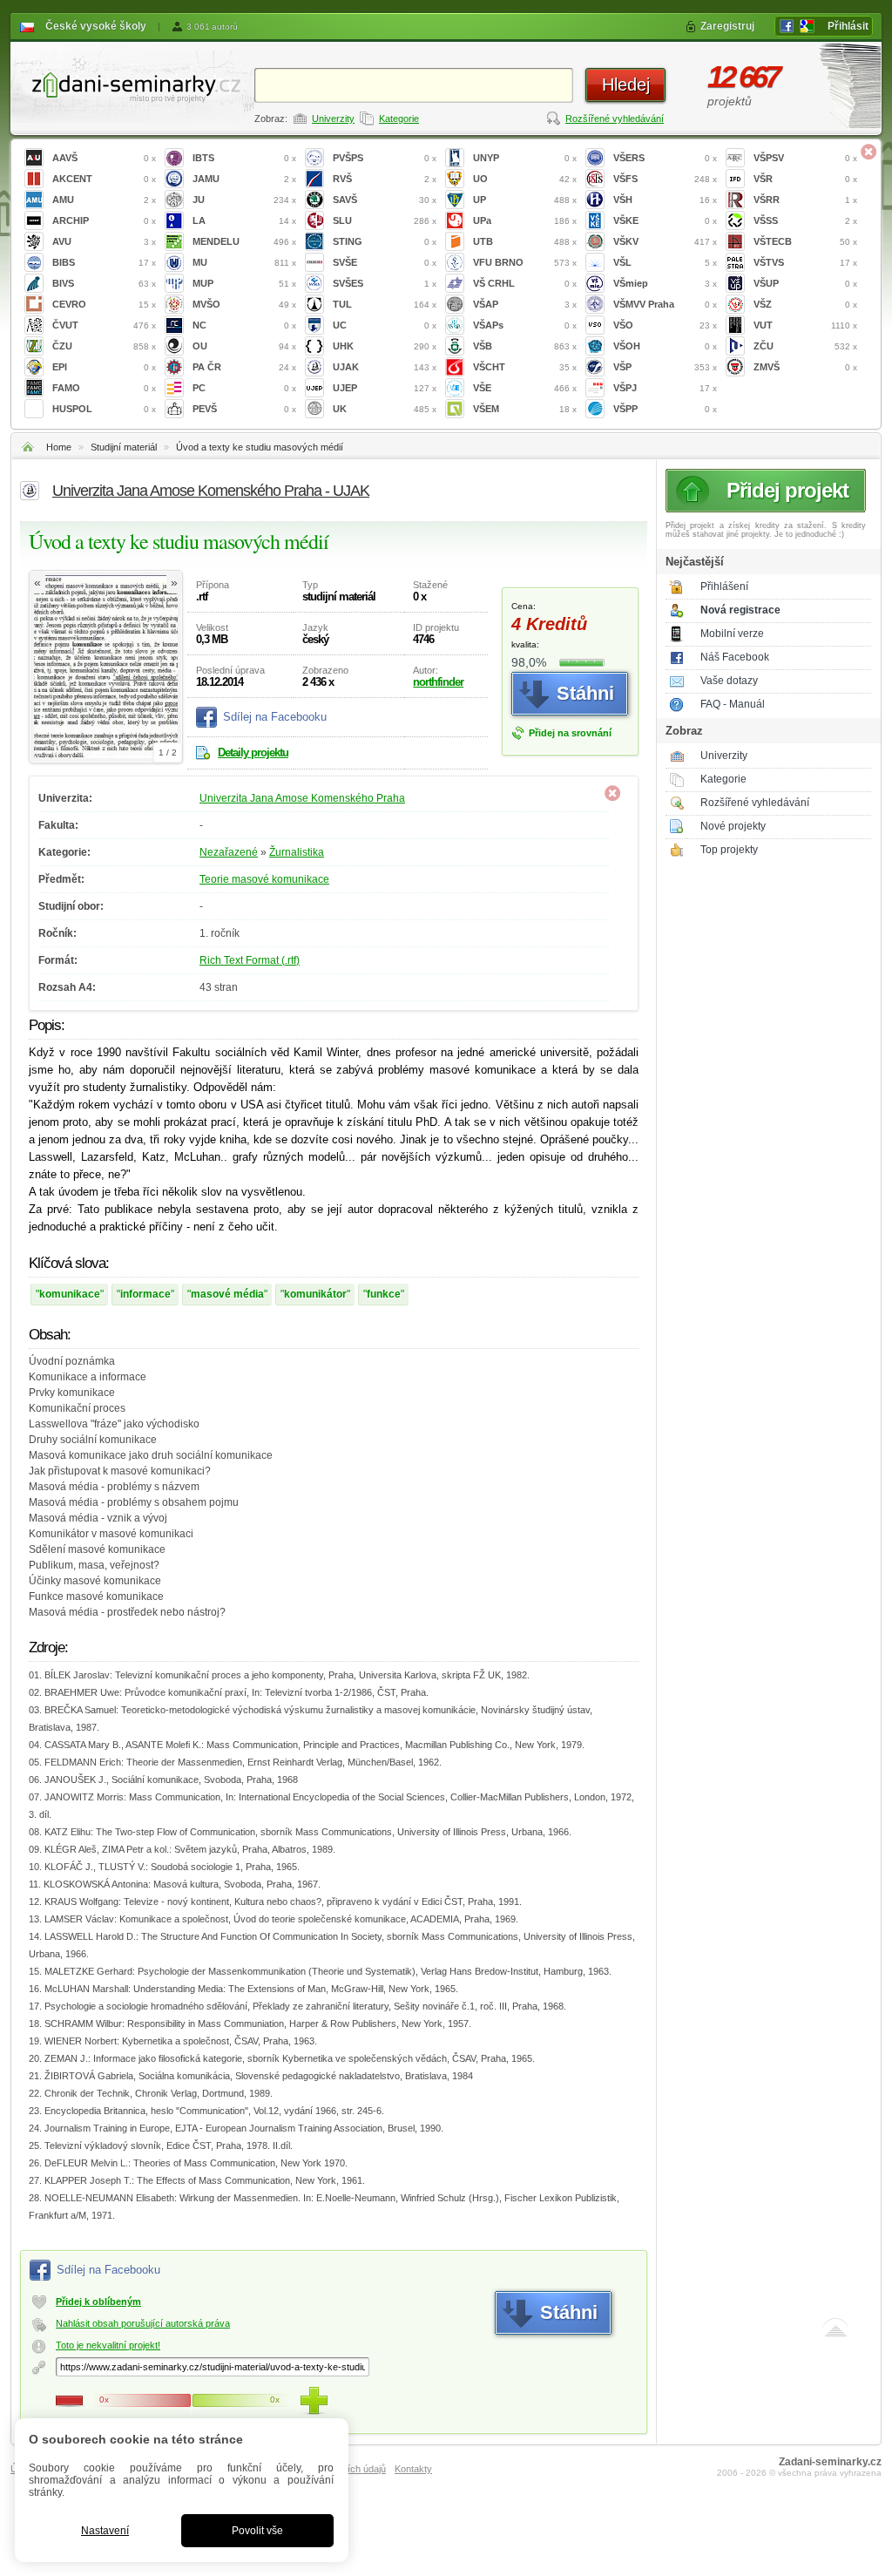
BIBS (104, 262)
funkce (384, 1294)
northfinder (438, 682)
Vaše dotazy (729, 681)
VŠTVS (805, 262)
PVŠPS (385, 158)
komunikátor (315, 1294)
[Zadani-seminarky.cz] (132, 83)
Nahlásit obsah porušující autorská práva (143, 2323)
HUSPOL (104, 409)
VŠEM (525, 409)
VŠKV (665, 241)
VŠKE (665, 220)
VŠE (525, 388)
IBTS (244, 158)
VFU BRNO (525, 262)
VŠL (665, 262)
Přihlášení (724, 586)
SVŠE (385, 262)
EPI (104, 367)
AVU (104, 241)
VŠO (665, 325)
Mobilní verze (732, 634)
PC (244, 388)
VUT (805, 325)
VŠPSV (805, 158)
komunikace (70, 1294)
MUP (244, 283)
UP (525, 200)
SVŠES (385, 283)
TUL (385, 304)
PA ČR (244, 367)
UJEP (385, 388)
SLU (385, 220)
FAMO (104, 388)
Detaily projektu (253, 752)
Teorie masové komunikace (264, 879)
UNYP (525, 158)
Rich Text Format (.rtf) (250, 960)
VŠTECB (805, 241)
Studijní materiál (124, 447)
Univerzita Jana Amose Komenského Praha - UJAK (211, 491)
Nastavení (105, 2531)
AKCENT (104, 179)
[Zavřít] (868, 152)
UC (385, 325)
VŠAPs (525, 325)
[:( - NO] (70, 2401)
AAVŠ (104, 158)
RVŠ (385, 179)
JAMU (244, 179)
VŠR (805, 179)
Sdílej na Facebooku (275, 717)
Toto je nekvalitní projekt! (108, 2345)
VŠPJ (665, 388)
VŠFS (665, 179)
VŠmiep (665, 283)
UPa (525, 220)
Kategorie (399, 119)
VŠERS (665, 158)
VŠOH (665, 346)
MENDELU (244, 241)
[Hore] (835, 2331)
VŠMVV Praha (665, 304)
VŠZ (805, 304)
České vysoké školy (96, 26)
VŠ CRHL (525, 283)
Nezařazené (229, 852)
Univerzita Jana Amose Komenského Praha (302, 798)
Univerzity (333, 119)
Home (59, 447)
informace (145, 1294)
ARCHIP (104, 220)
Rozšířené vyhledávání (615, 119)
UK (385, 409)
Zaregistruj (727, 26)
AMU (104, 200)
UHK (385, 346)
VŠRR (805, 200)
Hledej (626, 85)
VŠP (665, 367)
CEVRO (104, 304)
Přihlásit (848, 26)
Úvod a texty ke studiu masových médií (260, 447)
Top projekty (729, 850)
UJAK (385, 367)
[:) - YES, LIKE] (314, 2401)
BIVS (104, 283)
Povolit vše (257, 2531)
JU (244, 200)
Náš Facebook (735, 657)
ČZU (104, 346)
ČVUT (104, 325)
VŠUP (805, 283)
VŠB (525, 346)
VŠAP (525, 304)
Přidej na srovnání (570, 733)
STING (385, 241)
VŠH (665, 200)
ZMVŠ (805, 367)
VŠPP (665, 409)
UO (525, 179)
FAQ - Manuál (733, 704)
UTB (525, 241)
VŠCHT (525, 367)
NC (244, 325)
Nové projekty (733, 826)
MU (244, 262)
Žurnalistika (297, 852)
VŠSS (805, 220)
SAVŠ (385, 200)
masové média (227, 1294)
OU (244, 346)
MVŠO (244, 304)
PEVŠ (244, 409)
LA (244, 220)
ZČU (805, 346)
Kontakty (413, 2469)
